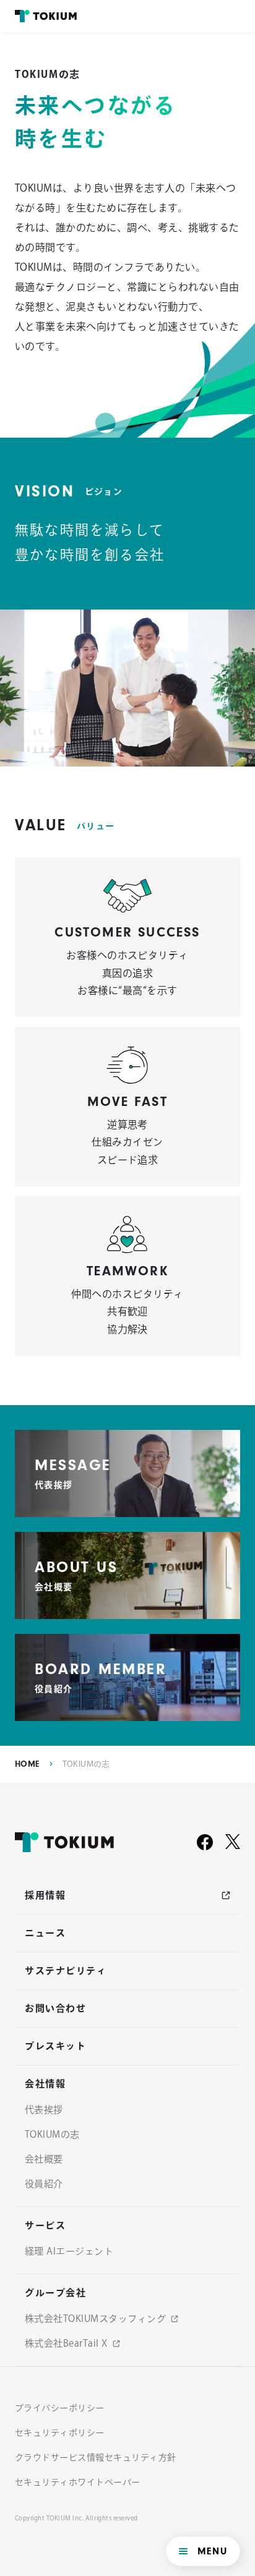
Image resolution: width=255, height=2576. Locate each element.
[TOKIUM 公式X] (233, 1842)
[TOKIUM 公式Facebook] (205, 1842)
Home (27, 1764)
